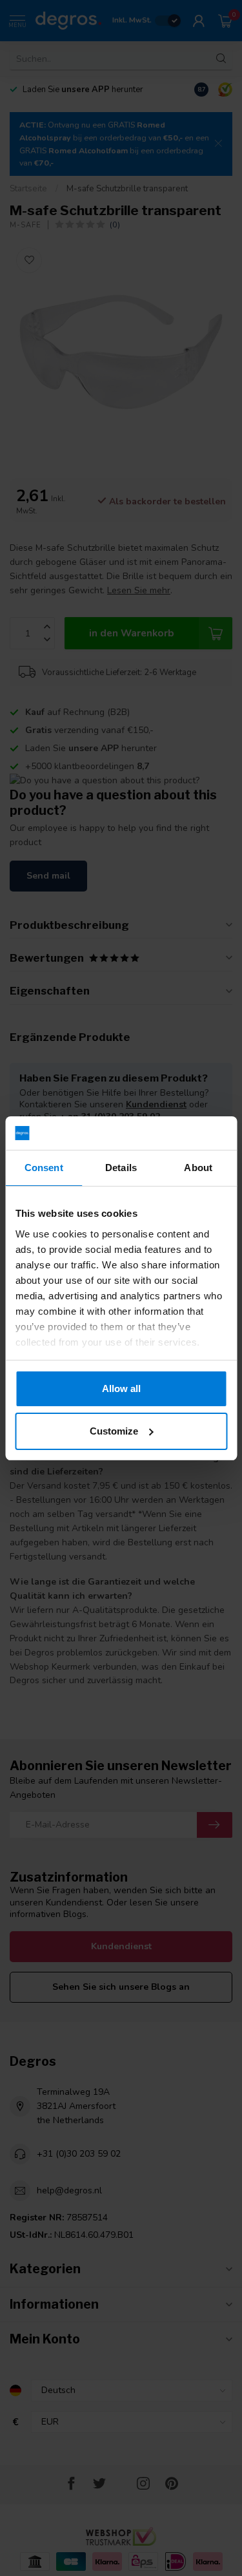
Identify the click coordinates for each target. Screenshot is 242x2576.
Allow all (121, 1388)
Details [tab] (121, 1168)
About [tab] (198, 1168)
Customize (114, 1431)
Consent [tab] (44, 1168)
